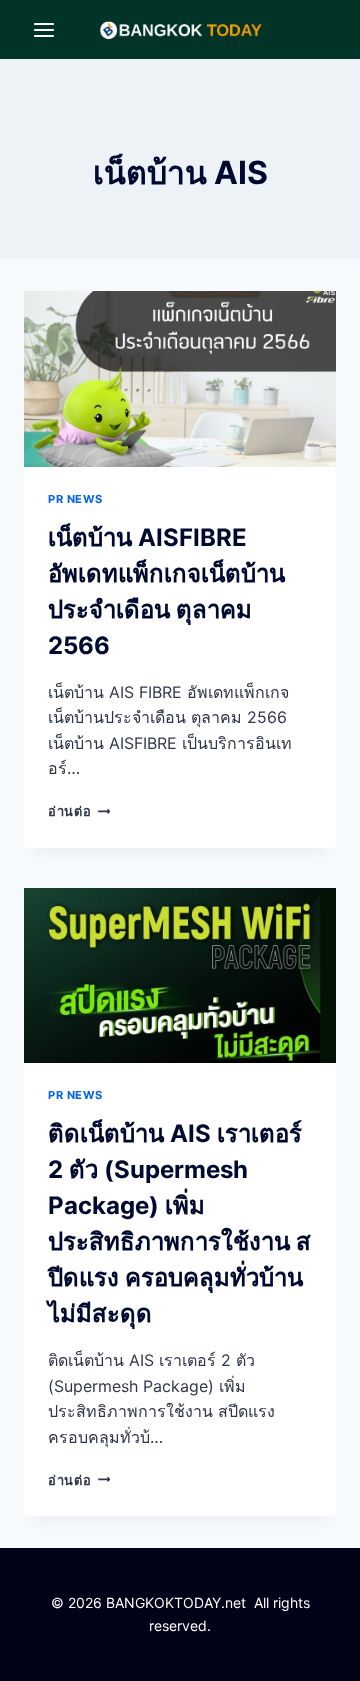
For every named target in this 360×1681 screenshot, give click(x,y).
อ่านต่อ (79, 811)
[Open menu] (44, 29)
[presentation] (180, 379)
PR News (75, 499)
